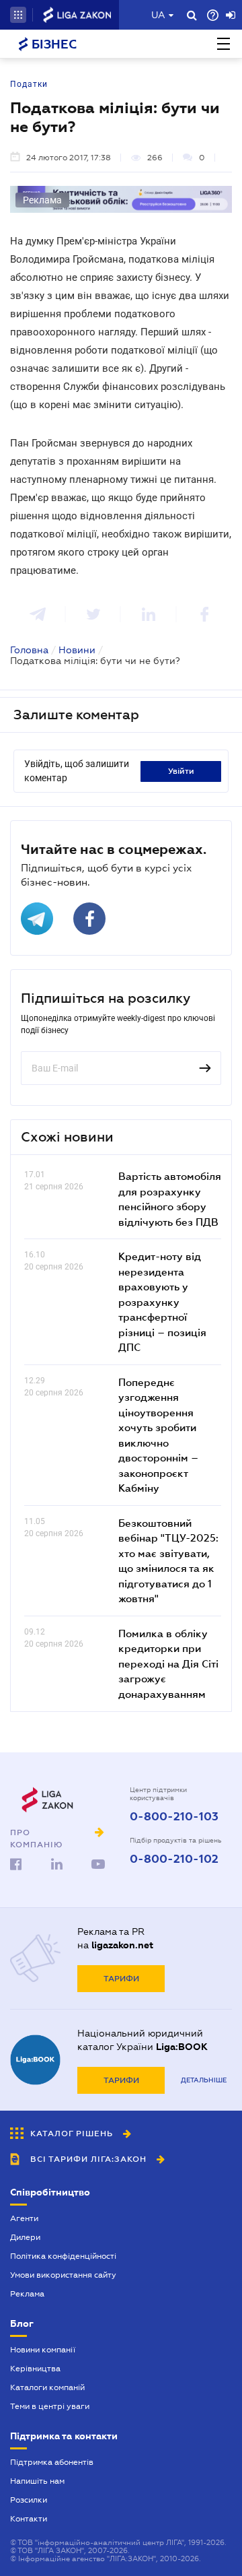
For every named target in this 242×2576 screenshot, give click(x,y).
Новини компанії (43, 2350)
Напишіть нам (37, 2481)
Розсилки (29, 2500)
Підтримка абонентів (52, 2462)
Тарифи (121, 1979)
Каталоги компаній (47, 2387)
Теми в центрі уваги (50, 2406)
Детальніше (204, 2080)
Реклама (27, 2294)
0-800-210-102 (174, 1859)
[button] (18, 15)
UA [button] (158, 15)
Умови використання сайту (63, 2275)
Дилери (25, 2237)
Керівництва (35, 2369)
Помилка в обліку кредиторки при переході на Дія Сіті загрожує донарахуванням (168, 1663)
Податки (29, 84)
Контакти (29, 2519)
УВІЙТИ (181, 771)
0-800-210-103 (174, 1817)
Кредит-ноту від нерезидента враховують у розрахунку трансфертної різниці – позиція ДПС (162, 1301)
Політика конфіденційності (63, 2256)
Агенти (24, 2218)
